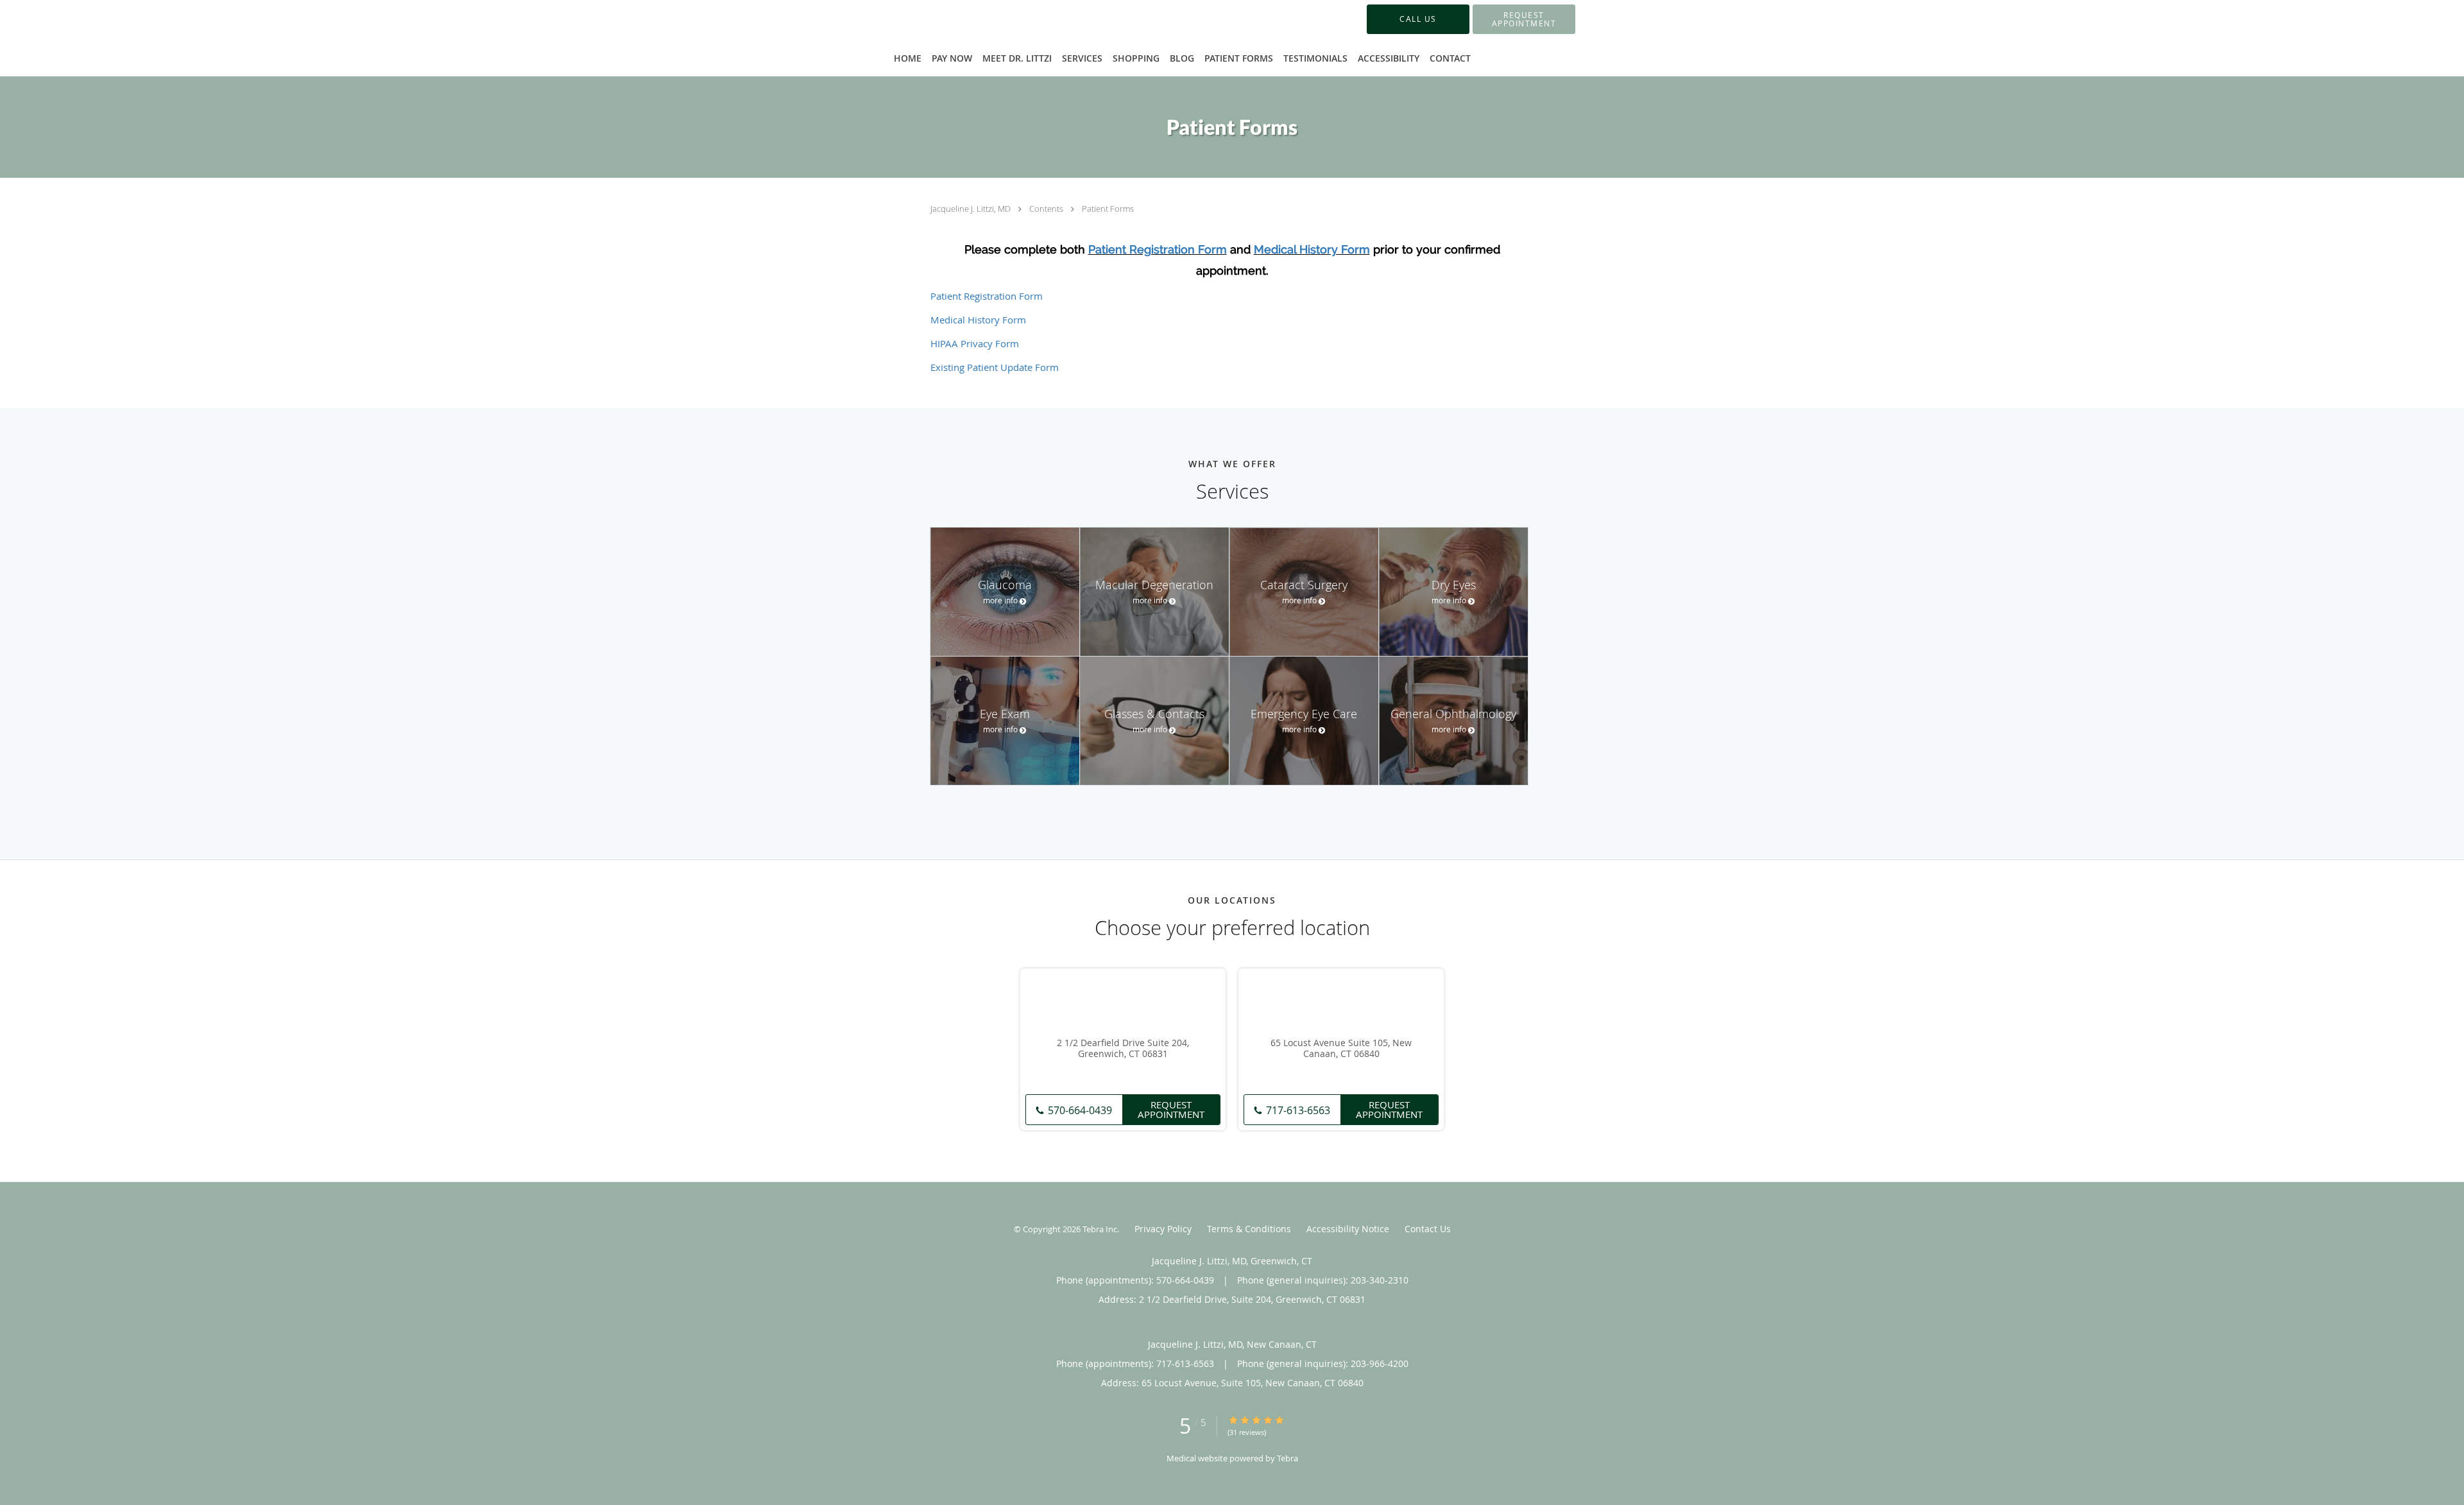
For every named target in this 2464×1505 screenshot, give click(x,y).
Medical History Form (1312, 249)
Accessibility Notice (1348, 1229)
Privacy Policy (1163, 1229)
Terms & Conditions (1249, 1229)
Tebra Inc (1100, 1229)
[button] (1524, 19)
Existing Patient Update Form (995, 367)
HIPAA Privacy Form (975, 343)
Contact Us (1428, 1229)
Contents (1047, 209)
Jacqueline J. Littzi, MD (971, 209)
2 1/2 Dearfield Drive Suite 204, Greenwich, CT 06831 (1123, 1049)
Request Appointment (1171, 1109)
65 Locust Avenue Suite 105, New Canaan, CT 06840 (1341, 1049)
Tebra (1288, 1458)
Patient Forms (1108, 209)
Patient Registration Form (1158, 249)
